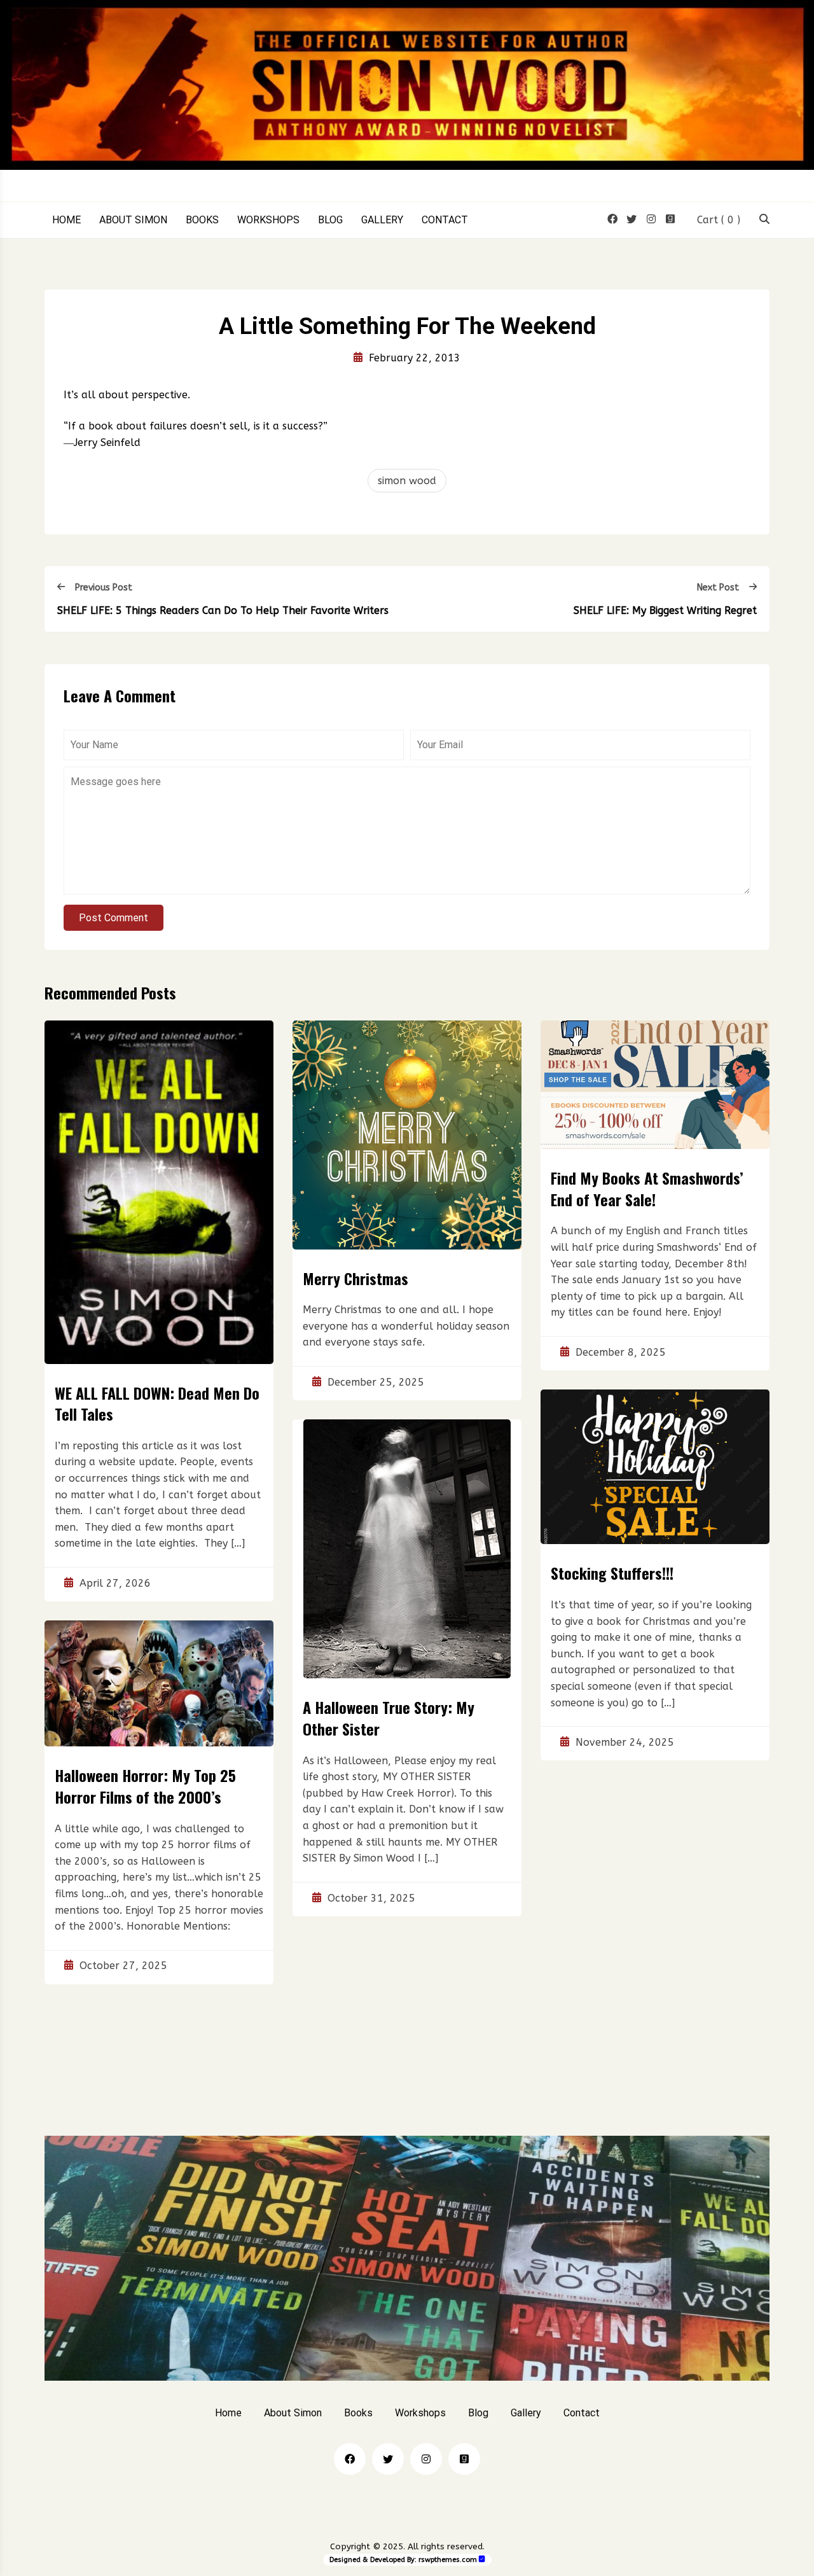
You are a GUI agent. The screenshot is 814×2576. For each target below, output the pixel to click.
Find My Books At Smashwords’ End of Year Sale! (647, 1188)
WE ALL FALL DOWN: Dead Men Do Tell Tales (157, 1403)
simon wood (407, 481)
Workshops (268, 220)
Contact (445, 220)
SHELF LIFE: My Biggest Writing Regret (665, 610)
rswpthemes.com (448, 2560)
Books (202, 220)
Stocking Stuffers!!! (612, 1573)
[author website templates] (482, 2559)
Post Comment (114, 918)
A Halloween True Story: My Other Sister (389, 1718)
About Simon (133, 220)
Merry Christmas (355, 1278)
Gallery (382, 220)
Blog (330, 220)
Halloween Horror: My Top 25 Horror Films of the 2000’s (145, 1786)
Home (66, 220)
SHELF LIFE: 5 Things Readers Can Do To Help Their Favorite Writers (223, 610)
